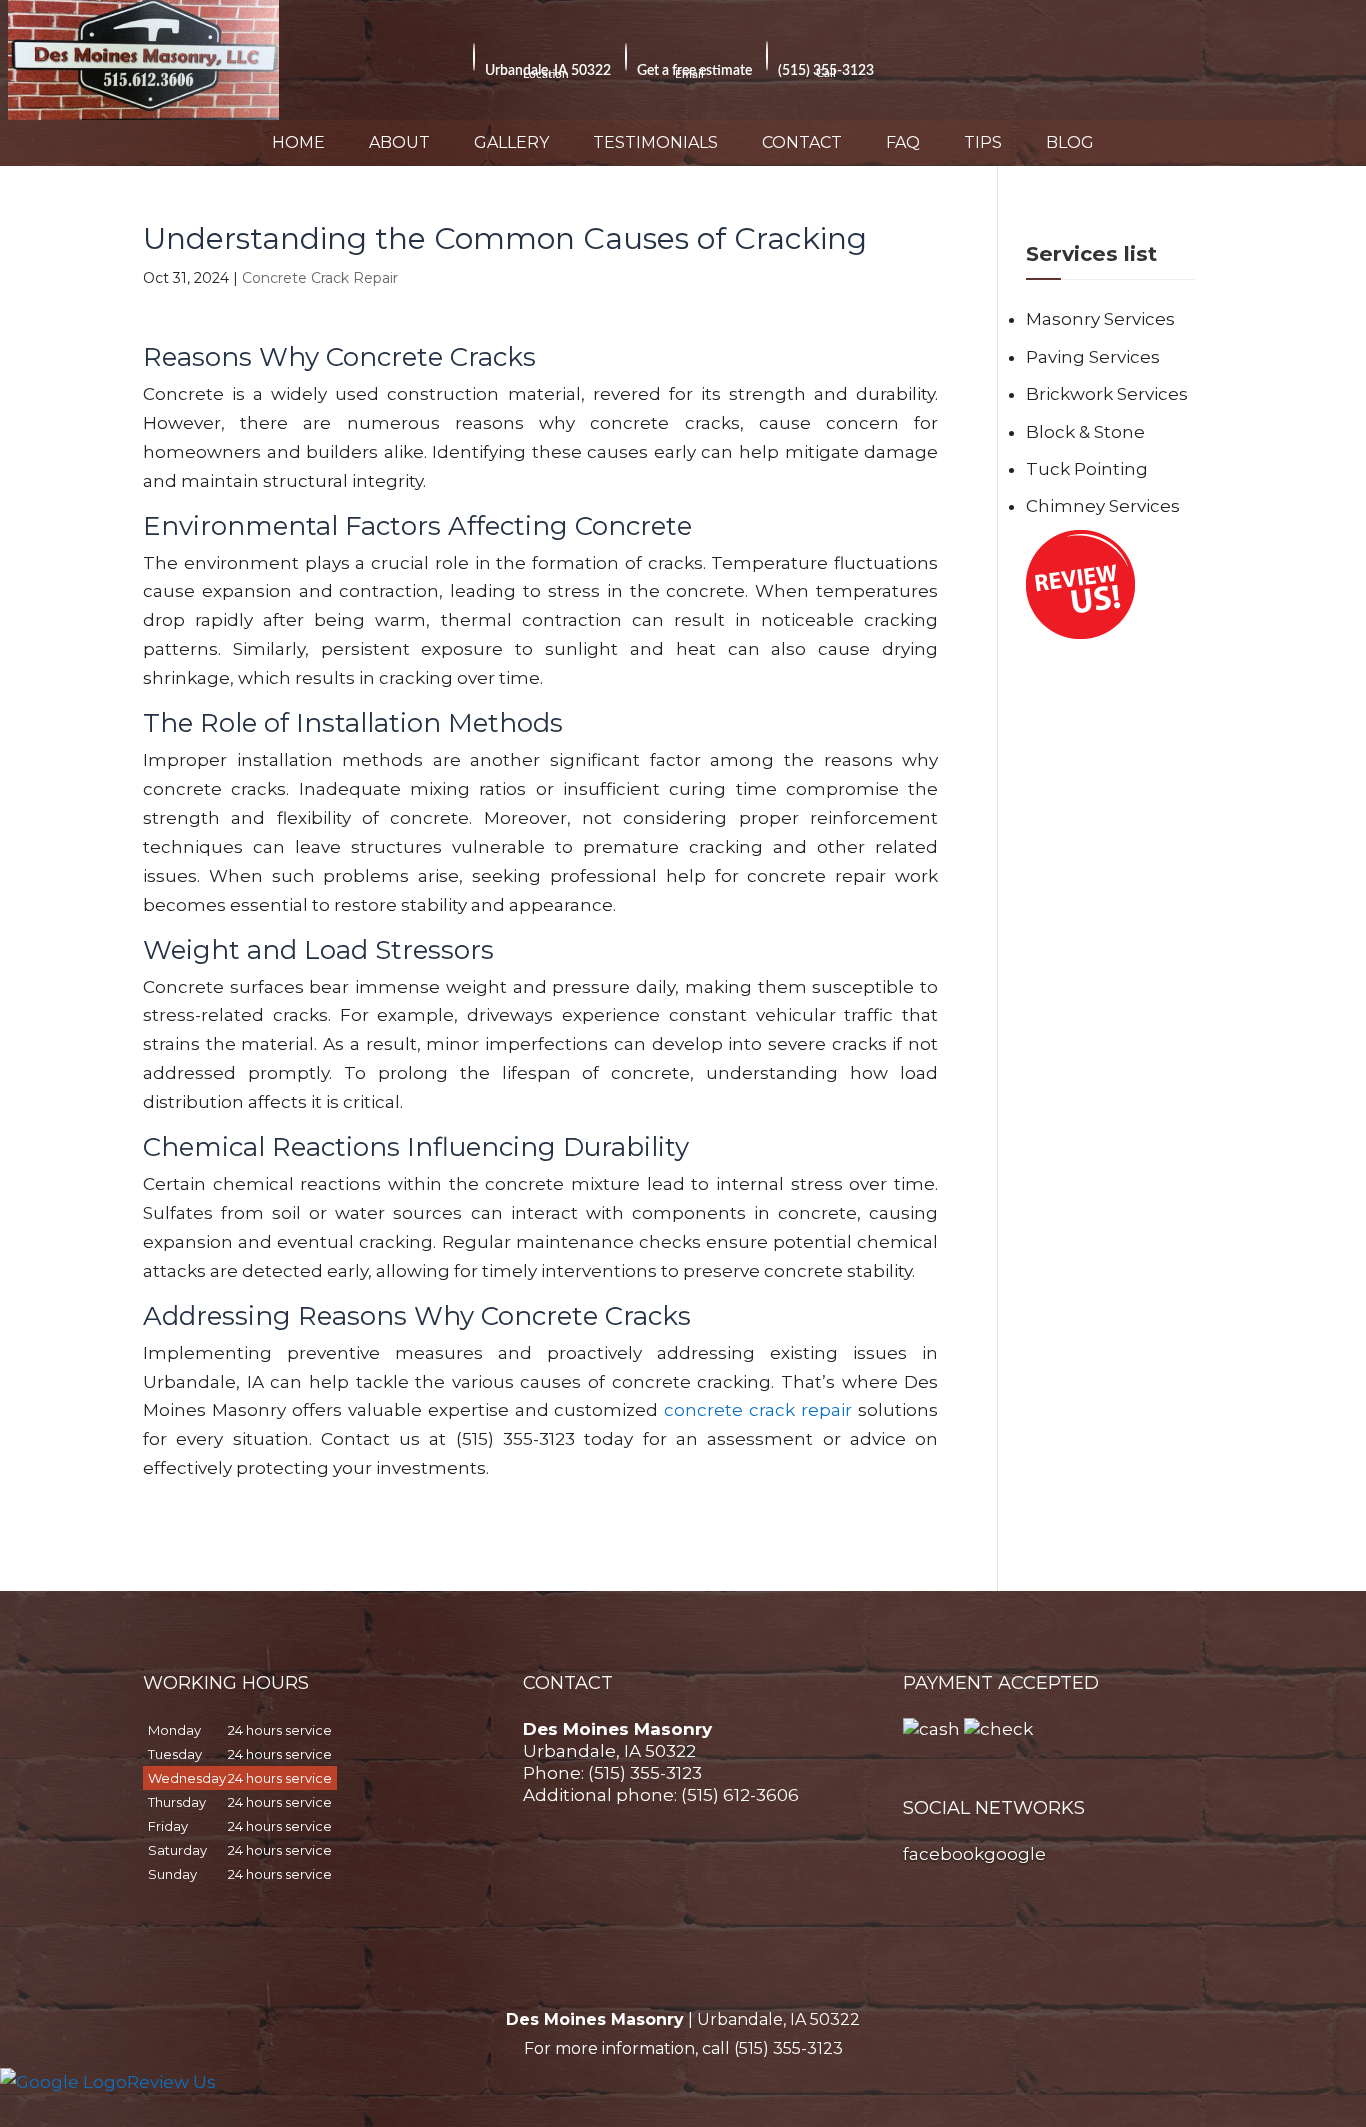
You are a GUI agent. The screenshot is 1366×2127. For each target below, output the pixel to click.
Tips (983, 142)
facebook (943, 1854)
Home (298, 142)
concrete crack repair (758, 1410)
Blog (1070, 142)
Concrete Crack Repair (320, 278)
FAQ (903, 142)
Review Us (171, 2082)
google (1015, 1854)
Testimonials (655, 142)
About (399, 142)
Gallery (511, 142)
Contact (802, 142)
